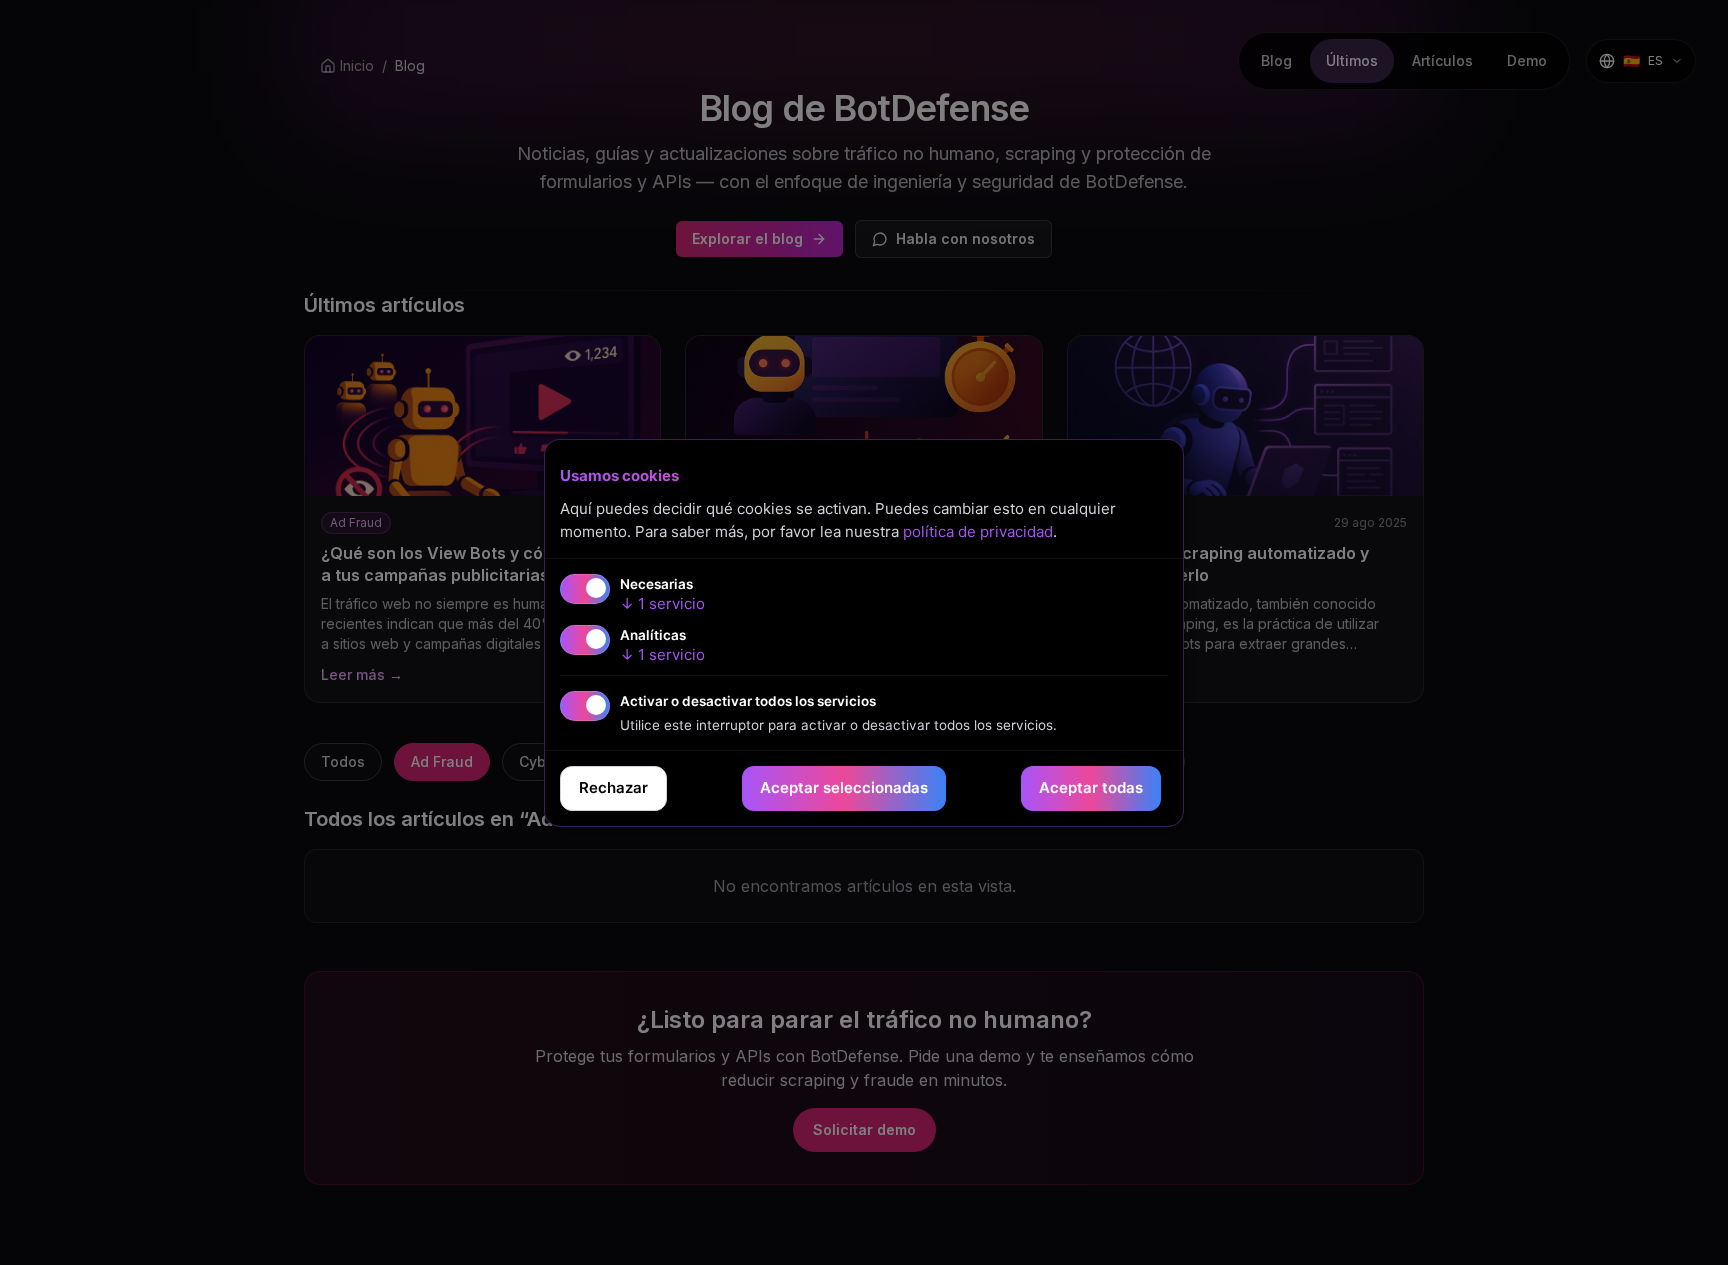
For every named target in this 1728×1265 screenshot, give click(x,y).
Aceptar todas (1091, 787)
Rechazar (613, 787)
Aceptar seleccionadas (844, 787)
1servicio (662, 603)
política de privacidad (978, 531)
